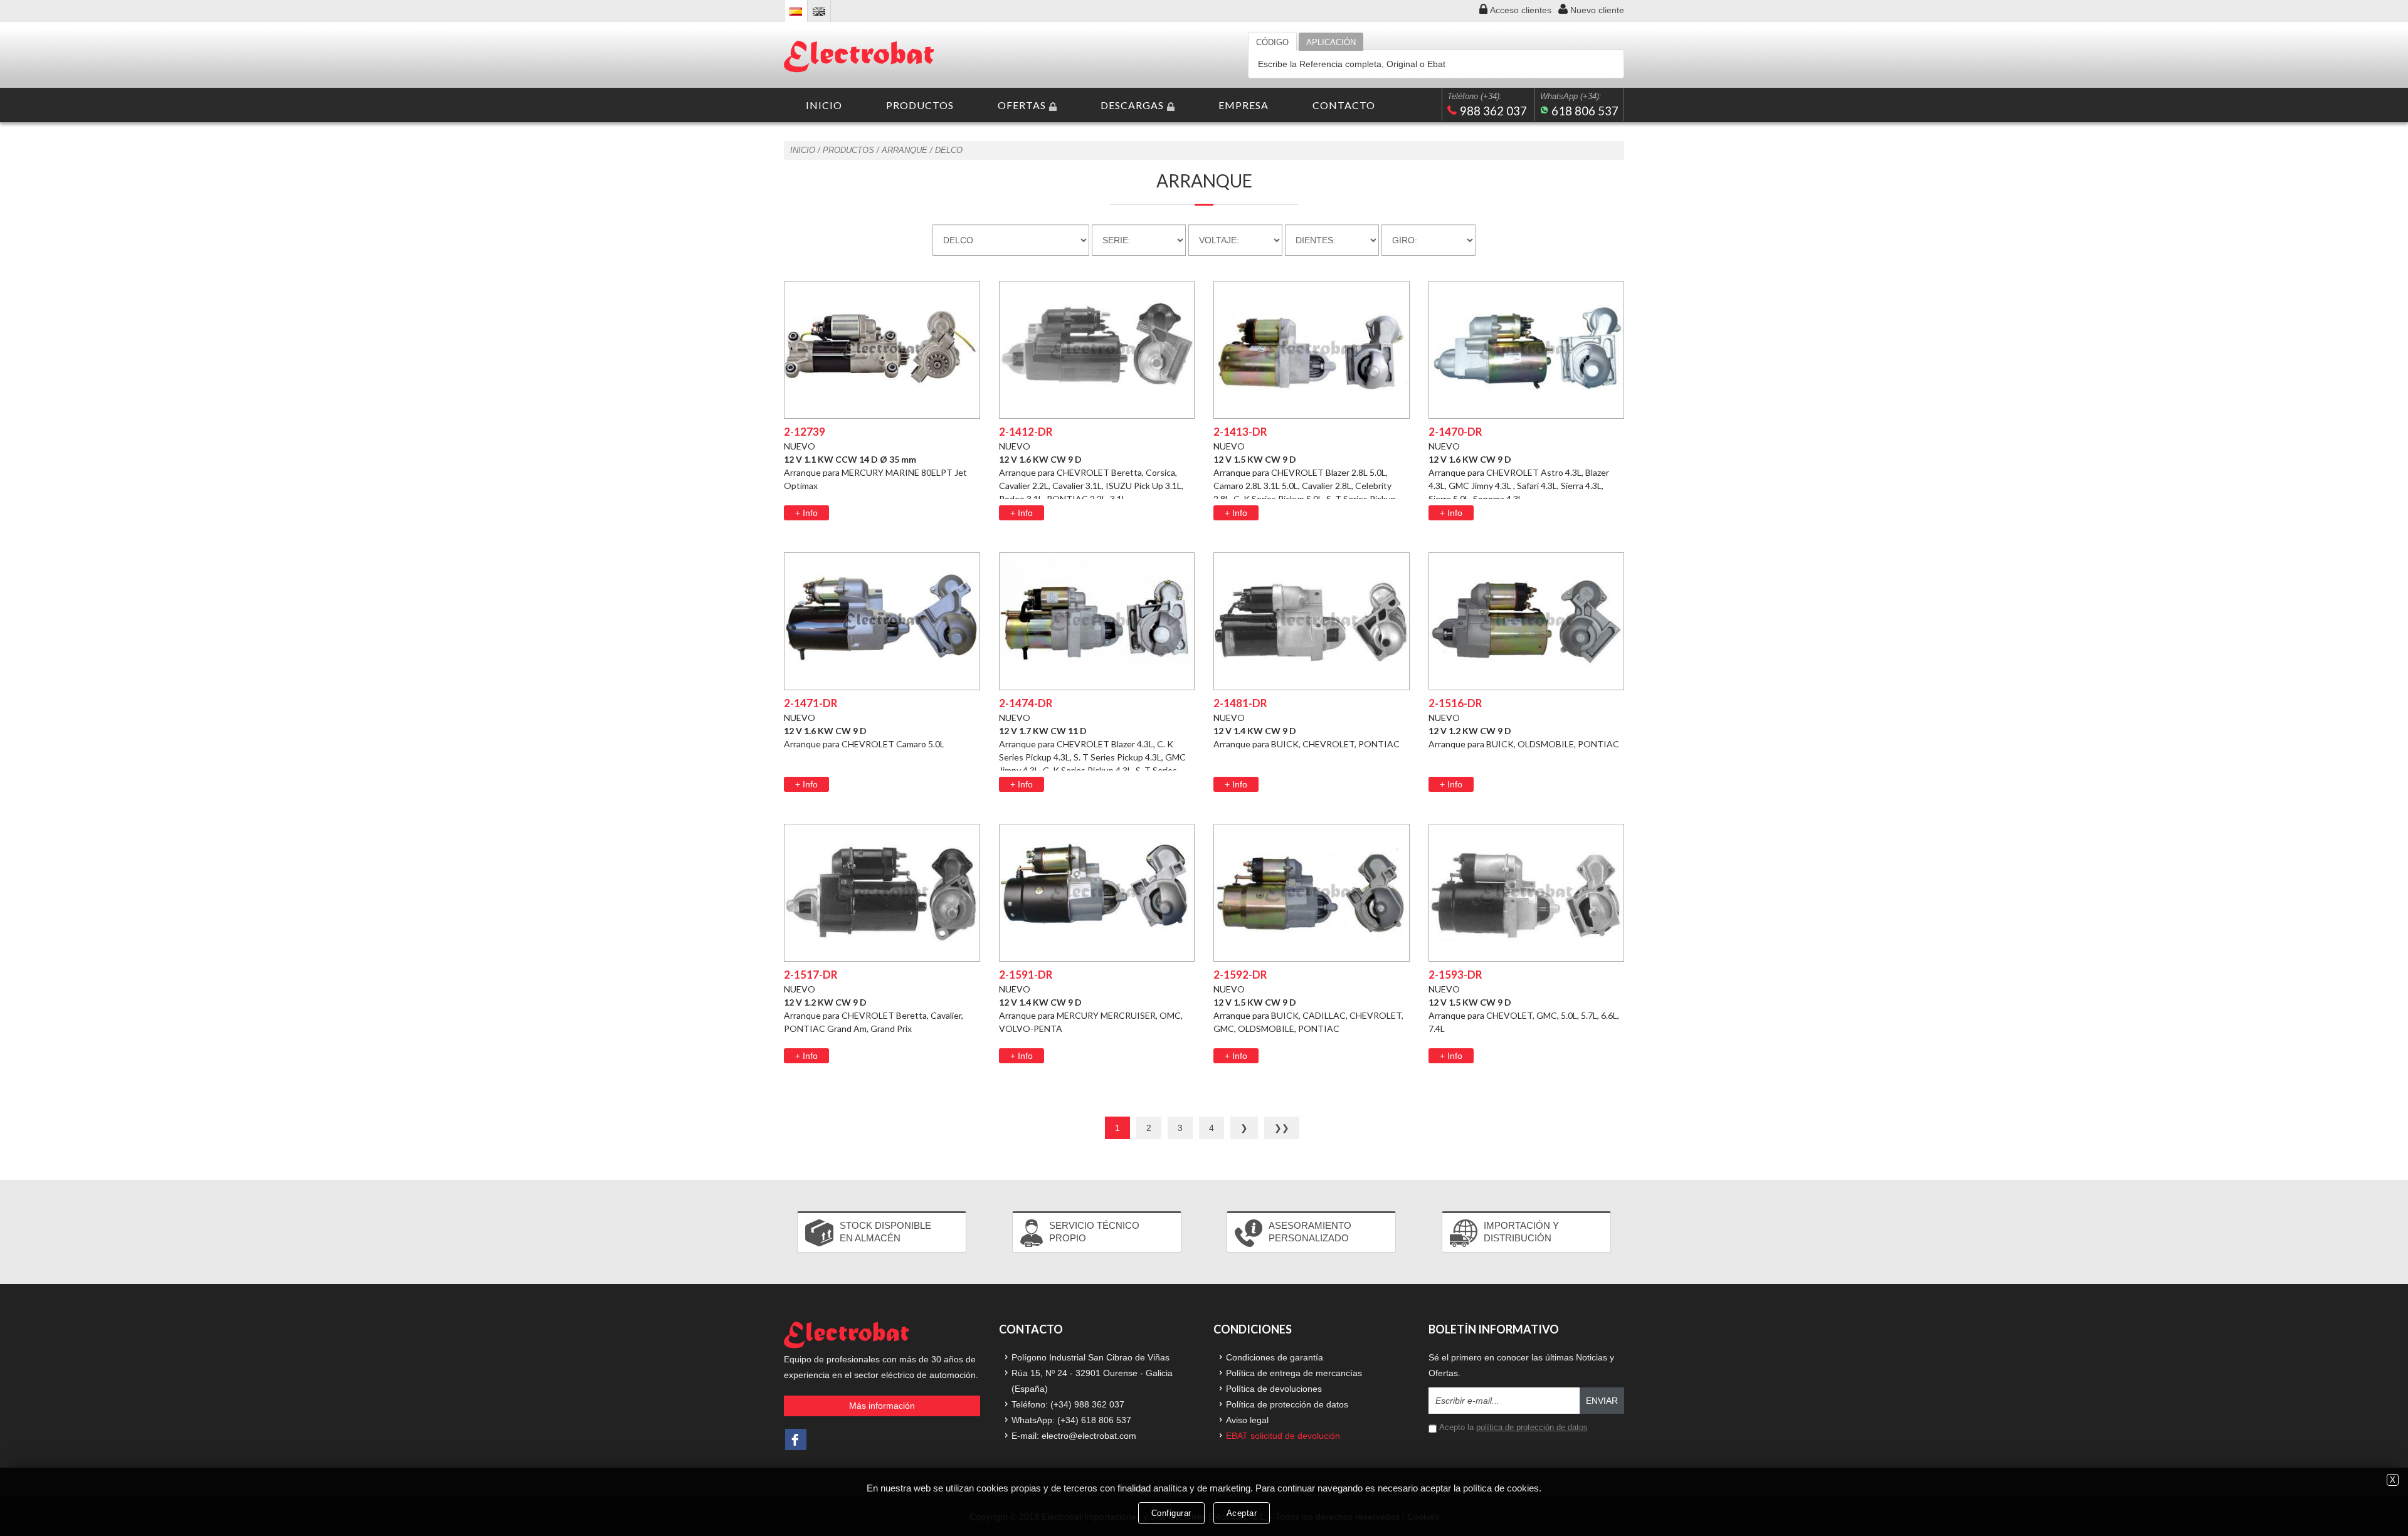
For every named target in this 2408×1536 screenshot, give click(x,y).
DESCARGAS (1132, 105)
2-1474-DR (1026, 703)
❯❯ (1282, 1128)
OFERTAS (1022, 105)
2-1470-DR (1455, 432)
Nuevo (1597, 10)
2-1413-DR (1240, 432)
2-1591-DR (1026, 975)
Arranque (905, 150)
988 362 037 (1493, 111)
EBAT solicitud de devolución (1283, 1436)
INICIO (824, 105)
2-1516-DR (1455, 703)
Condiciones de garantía (1275, 1357)
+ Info (806, 513)
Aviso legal (1247, 1420)
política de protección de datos (1532, 1427)
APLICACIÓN (1331, 42)
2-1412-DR (1026, 432)
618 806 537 (1585, 111)
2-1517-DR (811, 975)
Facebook (796, 1439)
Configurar (1171, 1513)
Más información (882, 1406)
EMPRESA (1244, 105)
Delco (949, 150)
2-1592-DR (1240, 975)
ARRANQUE (1204, 181)
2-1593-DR (1455, 975)
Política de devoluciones (1274, 1389)
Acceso (1521, 10)
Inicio (803, 150)
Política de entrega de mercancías (1294, 1373)
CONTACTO (1344, 105)
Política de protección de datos (1287, 1404)
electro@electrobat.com (1089, 1436)
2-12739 (805, 432)
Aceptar (1242, 1513)
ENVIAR (1602, 1401)
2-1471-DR (811, 703)
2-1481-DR (1240, 703)
